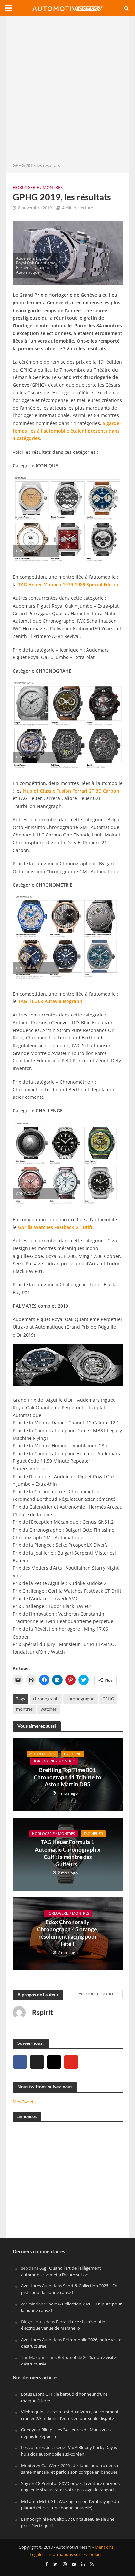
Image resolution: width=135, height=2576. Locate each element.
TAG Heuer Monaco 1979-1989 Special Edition (69, 584)
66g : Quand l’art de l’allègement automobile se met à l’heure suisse (61, 2271)
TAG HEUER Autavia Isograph (50, 1001)
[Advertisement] (67, 91)
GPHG (108, 1699)
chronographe (80, 1699)
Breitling (73, 1754)
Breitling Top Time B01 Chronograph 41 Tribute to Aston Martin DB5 (67, 1777)
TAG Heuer (93, 1834)
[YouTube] (71, 2062)
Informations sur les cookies (75, 2555)
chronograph (46, 1699)
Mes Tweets (24, 2102)
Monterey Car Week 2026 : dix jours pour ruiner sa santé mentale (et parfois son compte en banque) (69, 2469)
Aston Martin (42, 1754)
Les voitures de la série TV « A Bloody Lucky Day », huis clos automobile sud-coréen (69, 2451)
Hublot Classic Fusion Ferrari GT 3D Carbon (71, 791)
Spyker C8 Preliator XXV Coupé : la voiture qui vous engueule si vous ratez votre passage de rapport (70, 2487)
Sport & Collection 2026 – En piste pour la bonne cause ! (69, 2289)
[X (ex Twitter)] (37, 2062)
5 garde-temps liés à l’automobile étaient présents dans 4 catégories (67, 431)
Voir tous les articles (98, 1994)
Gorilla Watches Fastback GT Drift (55, 1227)
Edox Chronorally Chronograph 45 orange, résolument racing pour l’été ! (68, 1933)
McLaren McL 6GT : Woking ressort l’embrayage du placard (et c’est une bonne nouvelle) (70, 2505)
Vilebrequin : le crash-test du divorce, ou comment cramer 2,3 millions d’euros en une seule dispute (70, 2415)
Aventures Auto (36, 2286)
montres (24, 1709)
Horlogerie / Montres (38, 187)
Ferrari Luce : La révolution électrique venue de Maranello (64, 2325)
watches (49, 1709)
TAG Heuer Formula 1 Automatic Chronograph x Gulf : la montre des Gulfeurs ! (67, 1853)
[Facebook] (20, 2062)
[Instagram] (54, 2062)
